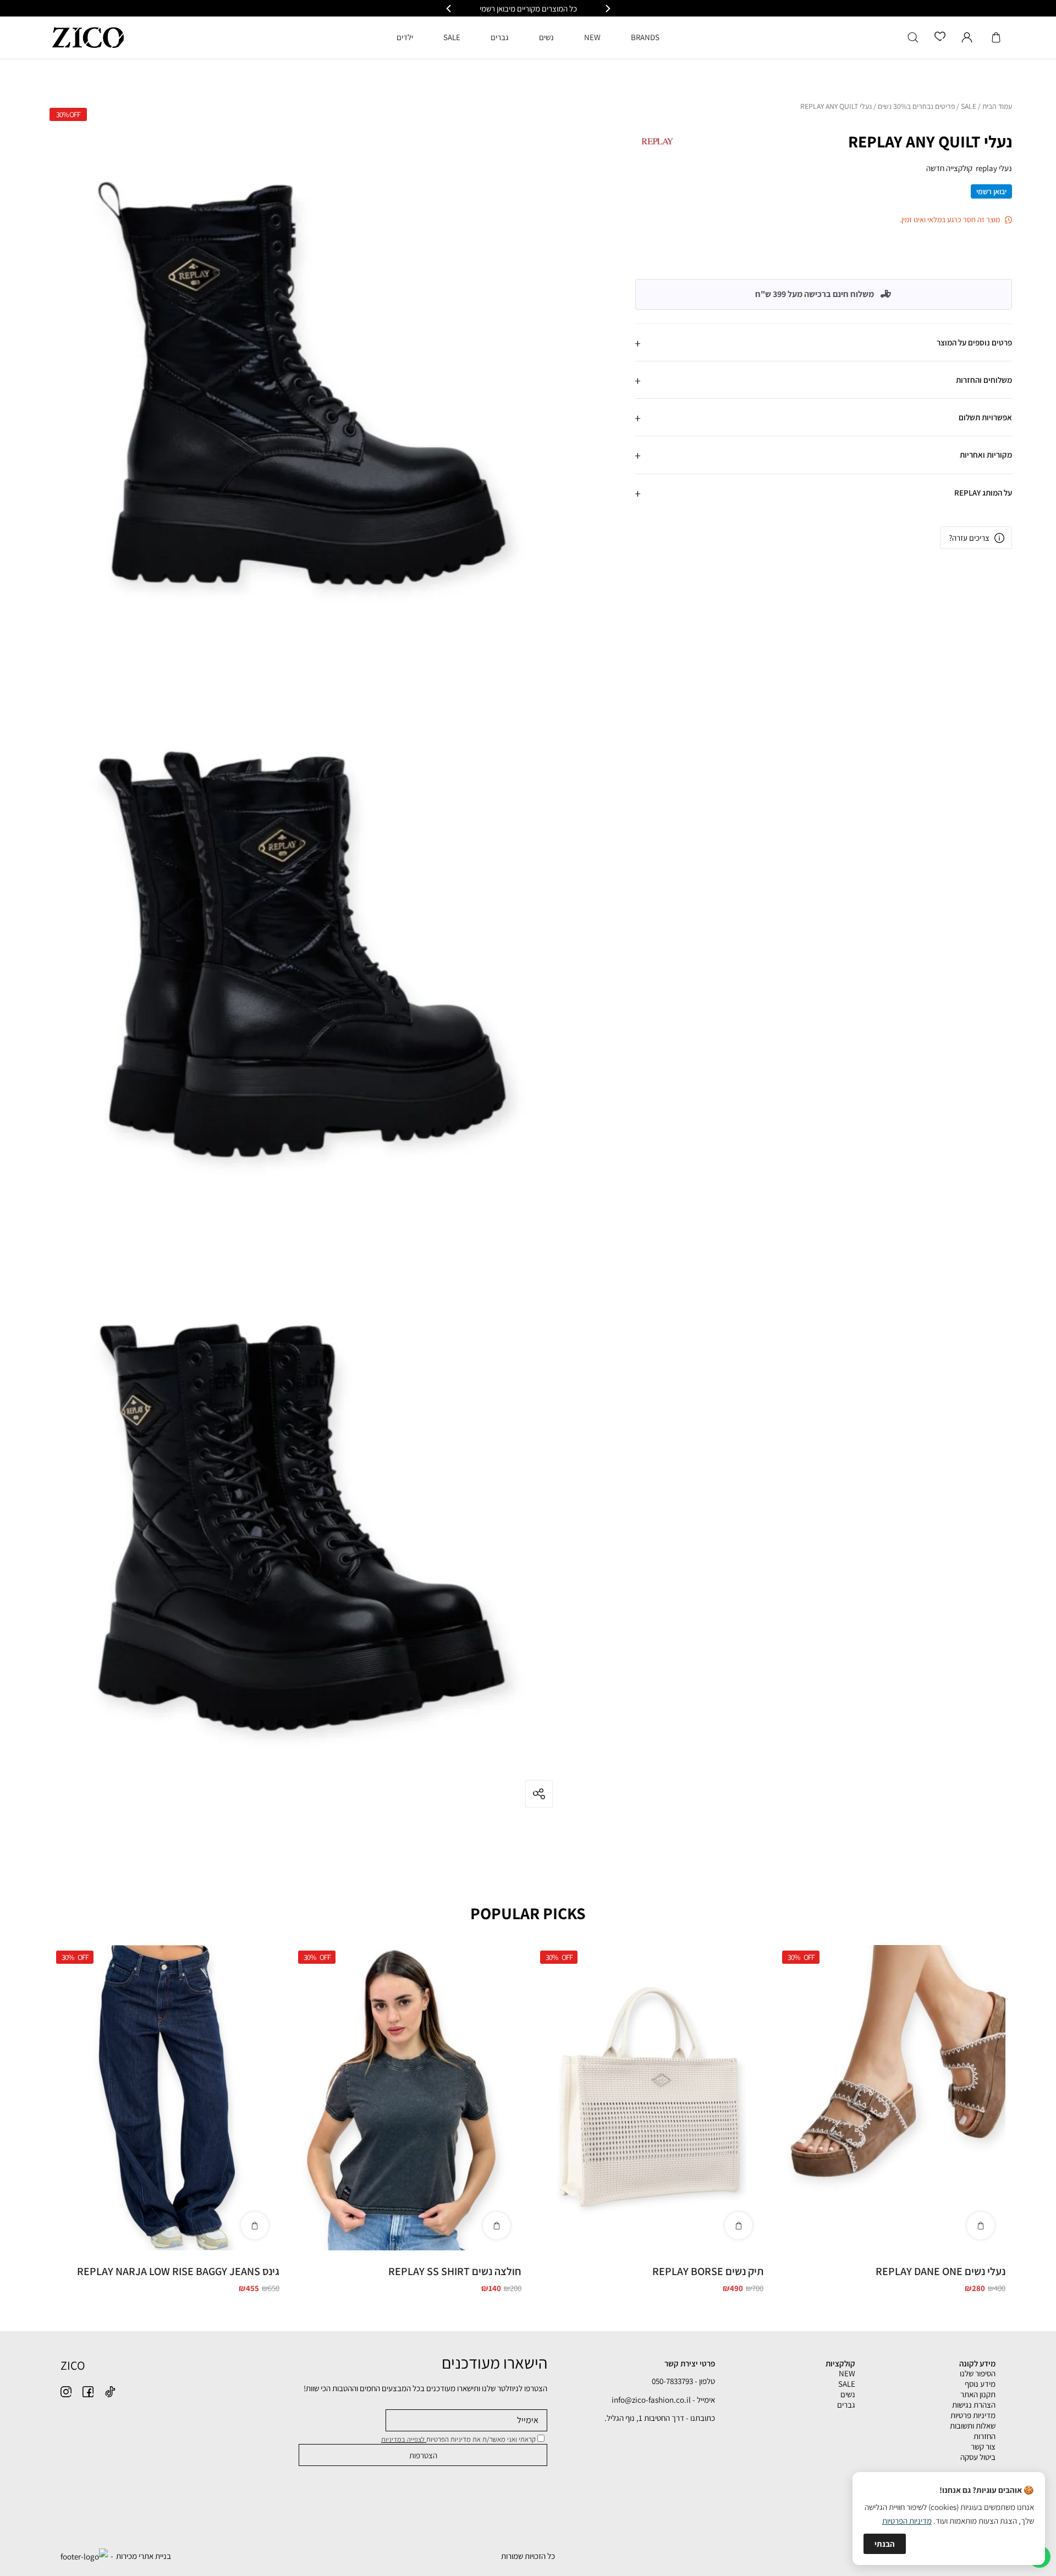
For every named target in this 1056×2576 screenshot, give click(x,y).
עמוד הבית (997, 107)
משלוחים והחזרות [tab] (984, 380)
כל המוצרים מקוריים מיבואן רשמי (528, 9)
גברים (846, 2405)
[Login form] (967, 37)
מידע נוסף (980, 2384)
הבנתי (885, 2544)
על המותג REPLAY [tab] (983, 492)
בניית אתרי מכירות (144, 2556)
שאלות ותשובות (973, 2426)
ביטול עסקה (978, 2457)
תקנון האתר (978, 2394)
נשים (848, 2394)
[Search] (913, 37)
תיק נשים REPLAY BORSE (708, 2271)
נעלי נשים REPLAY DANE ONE (941, 2271)
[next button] (449, 9)
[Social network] (110, 2392)
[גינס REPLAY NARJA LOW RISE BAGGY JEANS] (165, 2098)
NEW (847, 2373)
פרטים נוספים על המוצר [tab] (974, 342)
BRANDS (645, 37)
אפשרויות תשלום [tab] (985, 417)
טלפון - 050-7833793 (683, 2381)
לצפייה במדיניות (404, 2439)
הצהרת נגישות (974, 2405)
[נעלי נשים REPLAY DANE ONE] (891, 2098)
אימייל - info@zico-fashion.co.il (663, 2400)
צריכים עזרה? (969, 538)
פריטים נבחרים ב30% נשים (916, 107)
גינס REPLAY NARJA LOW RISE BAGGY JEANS (178, 2271)
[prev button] (607, 9)
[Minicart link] (996, 37)
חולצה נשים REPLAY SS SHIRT (455, 2271)
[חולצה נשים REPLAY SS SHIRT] (407, 2098)
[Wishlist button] (940, 37)
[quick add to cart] (981, 2226)
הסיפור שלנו (978, 2373)
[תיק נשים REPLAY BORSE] (649, 2098)
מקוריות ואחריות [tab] (986, 455)
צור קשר (983, 2446)
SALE (969, 107)
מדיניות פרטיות (973, 2415)
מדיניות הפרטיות (907, 2521)
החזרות (985, 2436)
